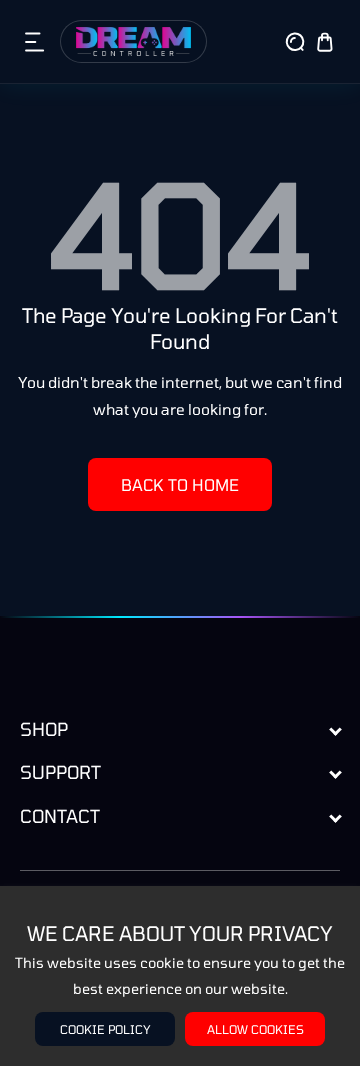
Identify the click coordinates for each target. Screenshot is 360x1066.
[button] (35, 42)
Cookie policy (105, 1029)
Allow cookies (255, 1029)
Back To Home (180, 484)
